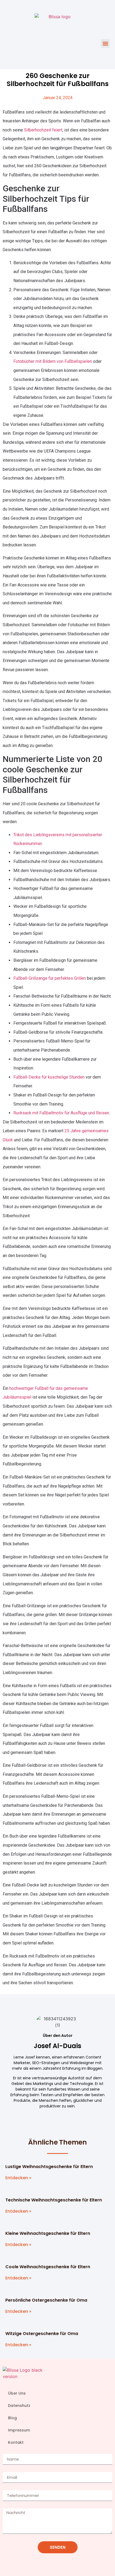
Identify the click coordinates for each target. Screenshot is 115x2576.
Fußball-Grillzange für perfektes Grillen (50, 978)
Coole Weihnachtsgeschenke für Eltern (48, 2267)
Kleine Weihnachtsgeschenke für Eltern (48, 2233)
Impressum (19, 2430)
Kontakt (16, 2442)
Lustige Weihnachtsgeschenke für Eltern (49, 2167)
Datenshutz (19, 2406)
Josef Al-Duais (57, 2046)
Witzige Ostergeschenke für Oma (42, 2334)
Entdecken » (18, 2178)
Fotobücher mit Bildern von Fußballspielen (53, 361)
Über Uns (17, 2393)
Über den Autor (58, 2036)
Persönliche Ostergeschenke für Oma (46, 2300)
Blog (12, 2418)
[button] (105, 43)
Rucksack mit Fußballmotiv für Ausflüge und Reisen (61, 1113)
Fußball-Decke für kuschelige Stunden (49, 1077)
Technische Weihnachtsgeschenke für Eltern (54, 2200)
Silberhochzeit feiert (43, 130)
